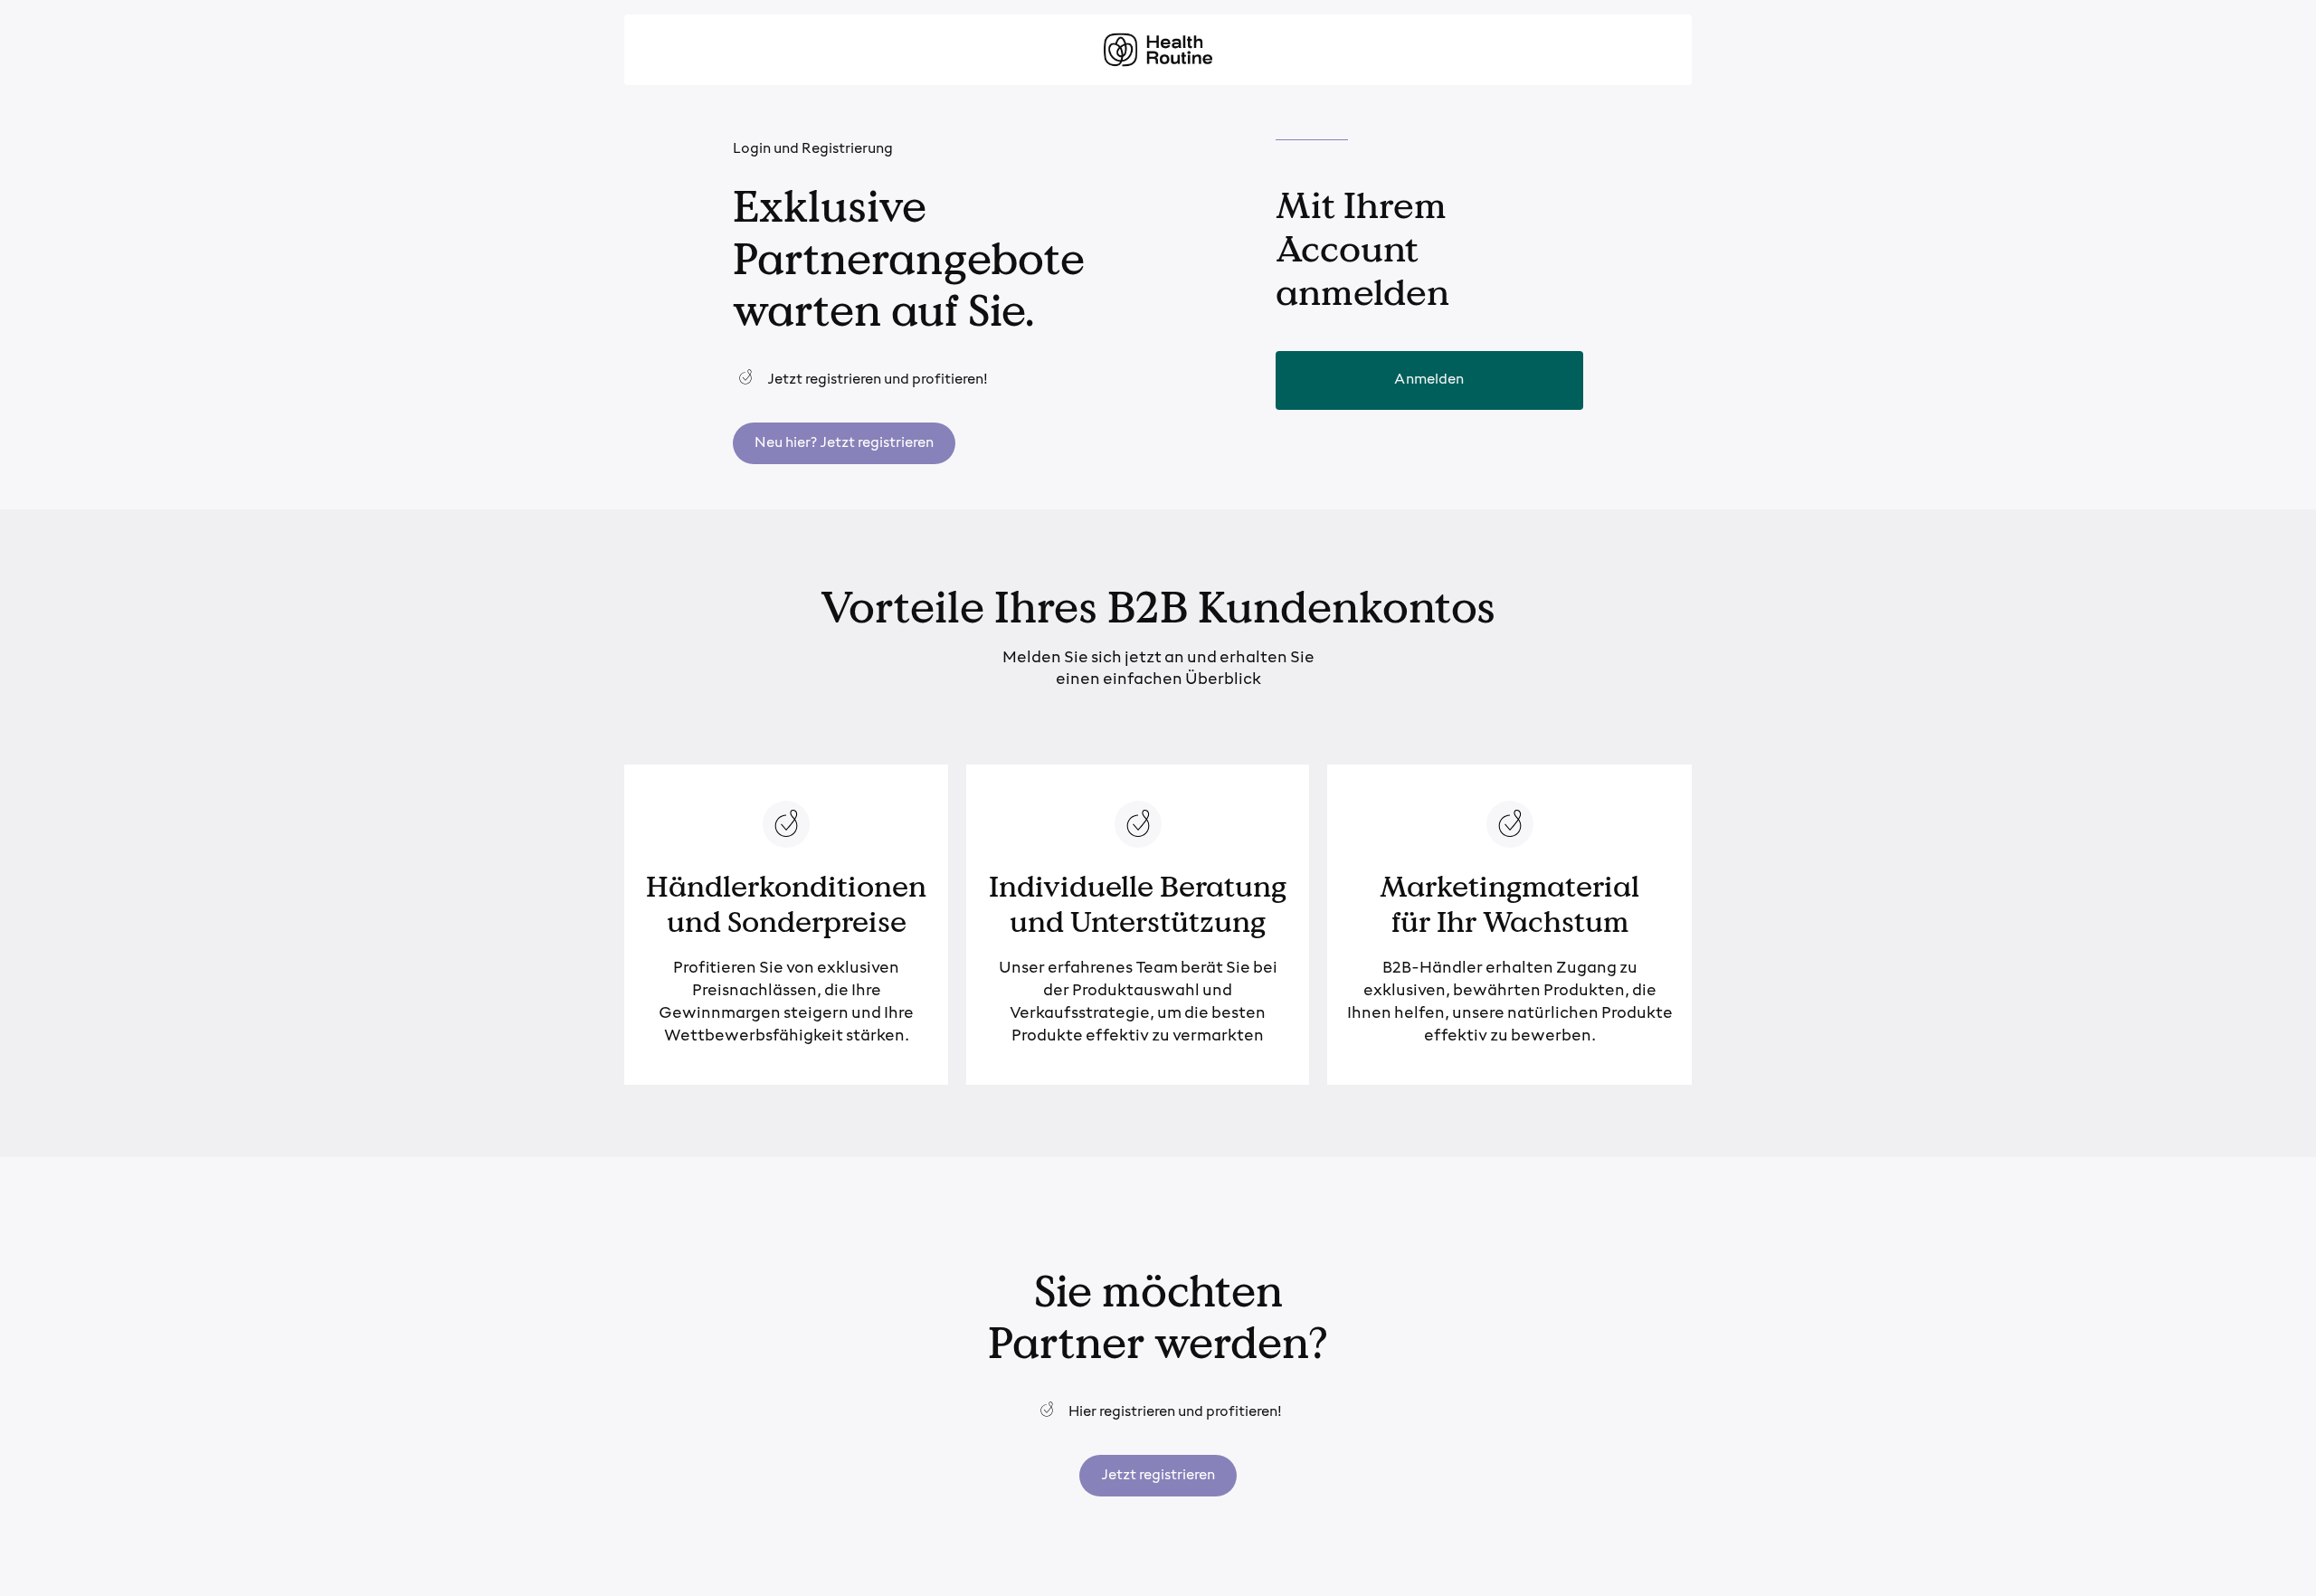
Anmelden (1429, 380)
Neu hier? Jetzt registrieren (844, 443)
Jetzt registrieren (1158, 1476)
